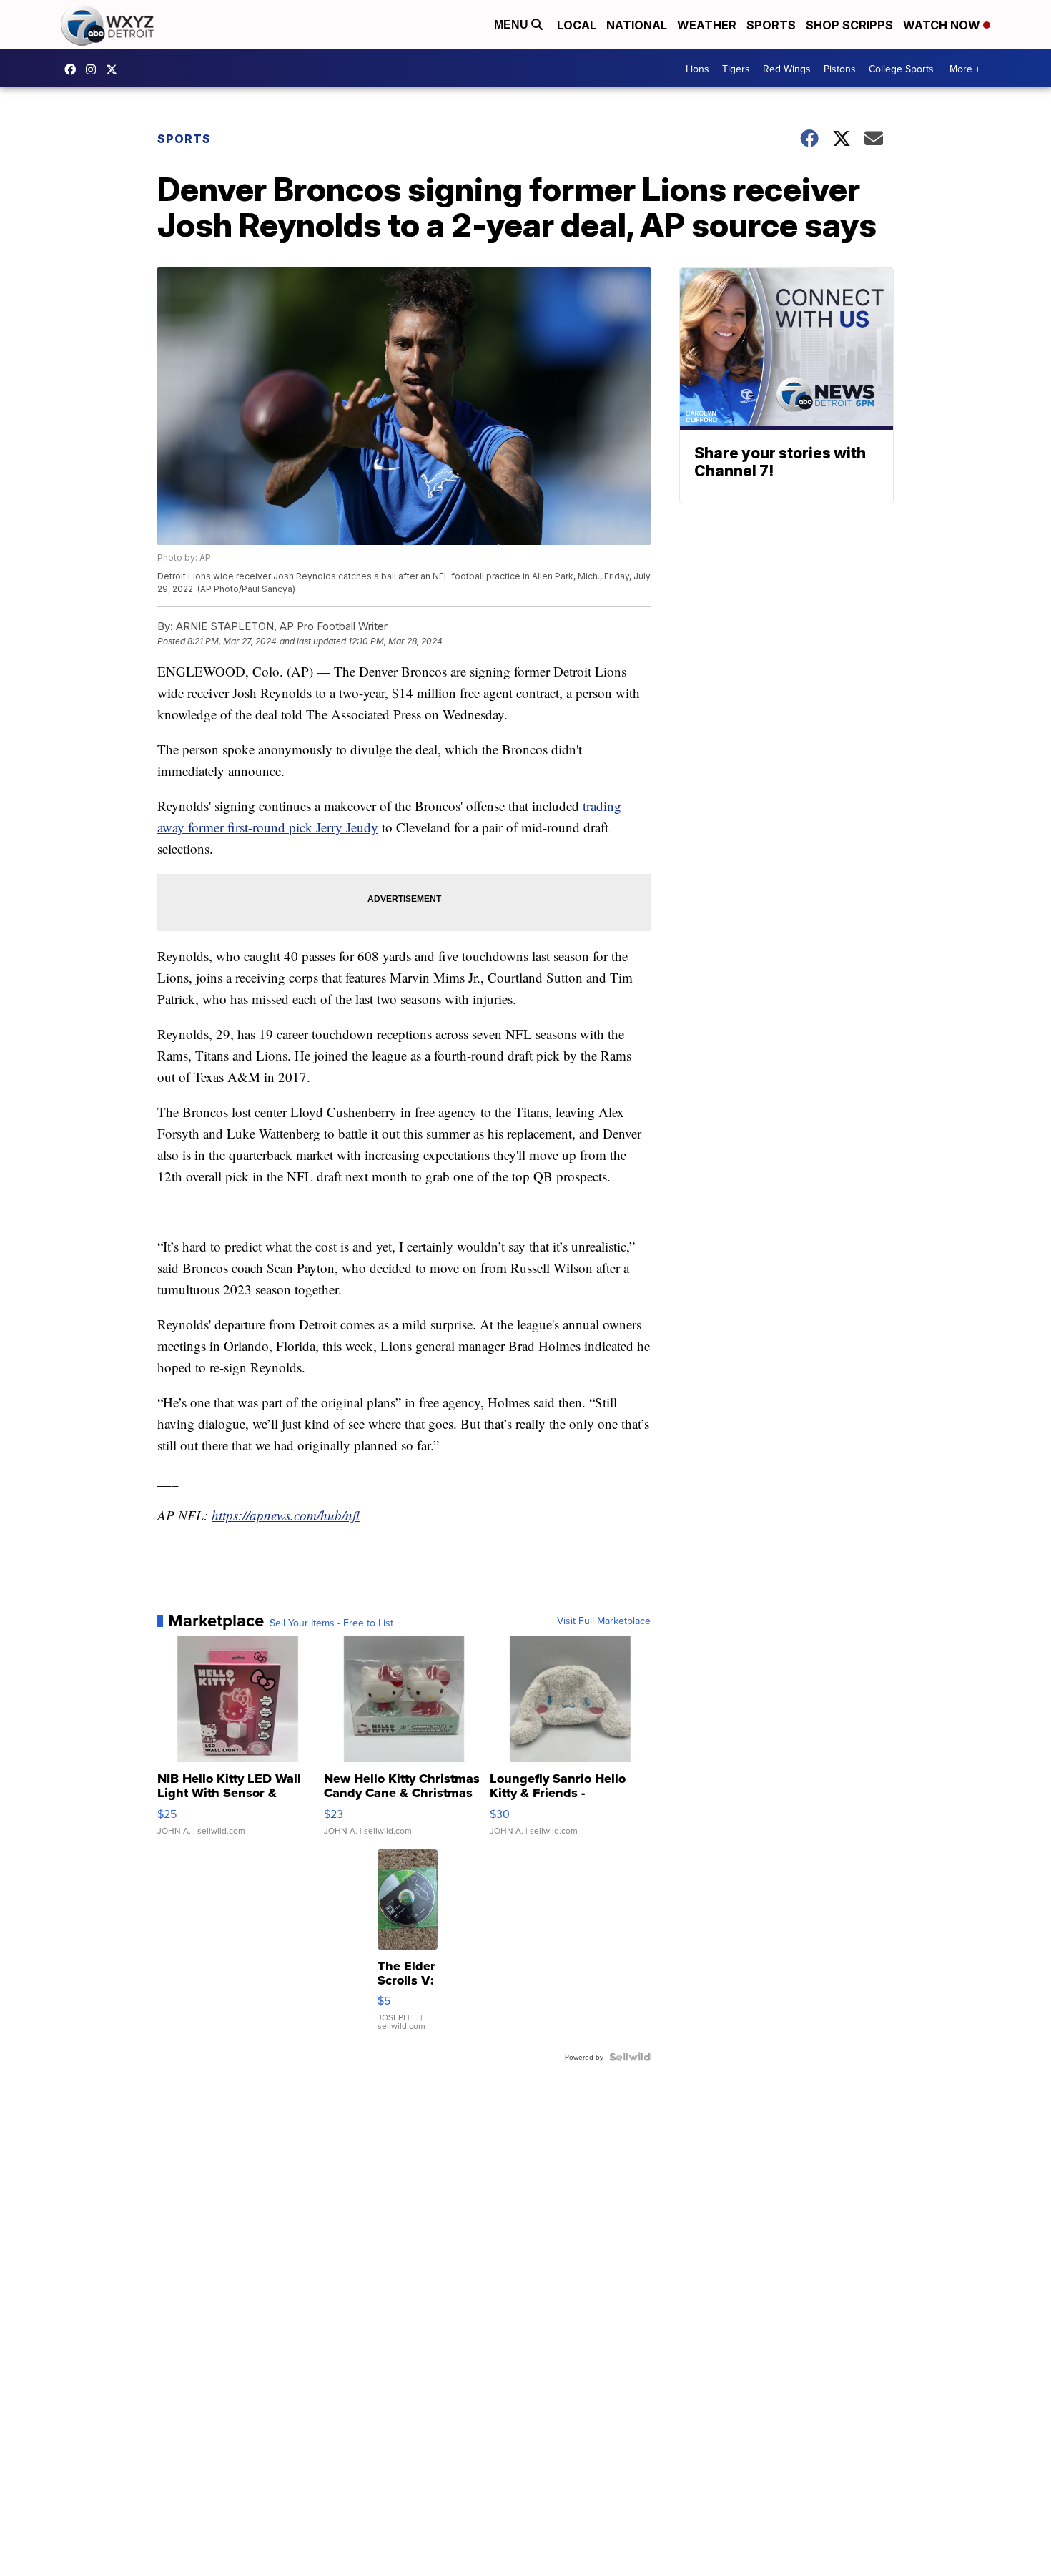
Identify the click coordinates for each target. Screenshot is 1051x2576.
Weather (707, 25)
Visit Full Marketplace (604, 1621)
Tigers (736, 69)
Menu (513, 25)
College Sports (901, 69)
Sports (771, 25)
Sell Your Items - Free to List (331, 1623)
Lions (697, 69)
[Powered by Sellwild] (630, 2057)
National (637, 25)
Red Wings (787, 69)
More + (965, 69)
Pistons (840, 69)
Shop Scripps (849, 25)
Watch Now (943, 25)
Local (577, 25)
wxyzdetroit (74, 69)
